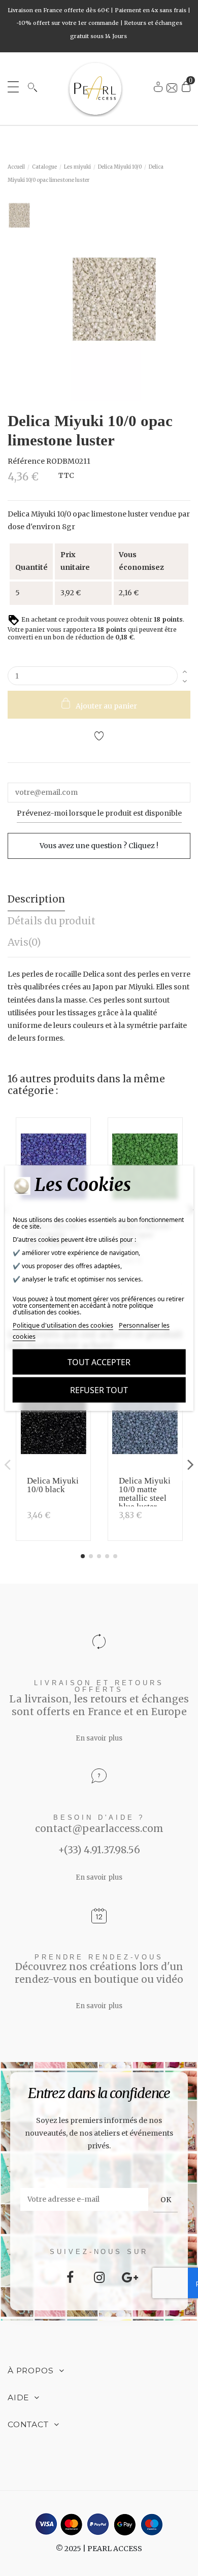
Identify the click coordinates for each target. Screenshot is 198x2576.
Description (36, 899)
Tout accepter (99, 1362)
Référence (26, 461)
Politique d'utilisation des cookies (63, 1325)
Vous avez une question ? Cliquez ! (99, 846)
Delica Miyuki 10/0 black (53, 1485)
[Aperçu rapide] (80, 1156)
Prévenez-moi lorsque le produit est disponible (99, 813)
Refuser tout (99, 1390)
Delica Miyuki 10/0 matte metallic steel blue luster (145, 1494)
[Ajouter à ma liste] (99, 737)
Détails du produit (52, 921)
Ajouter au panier (106, 706)
